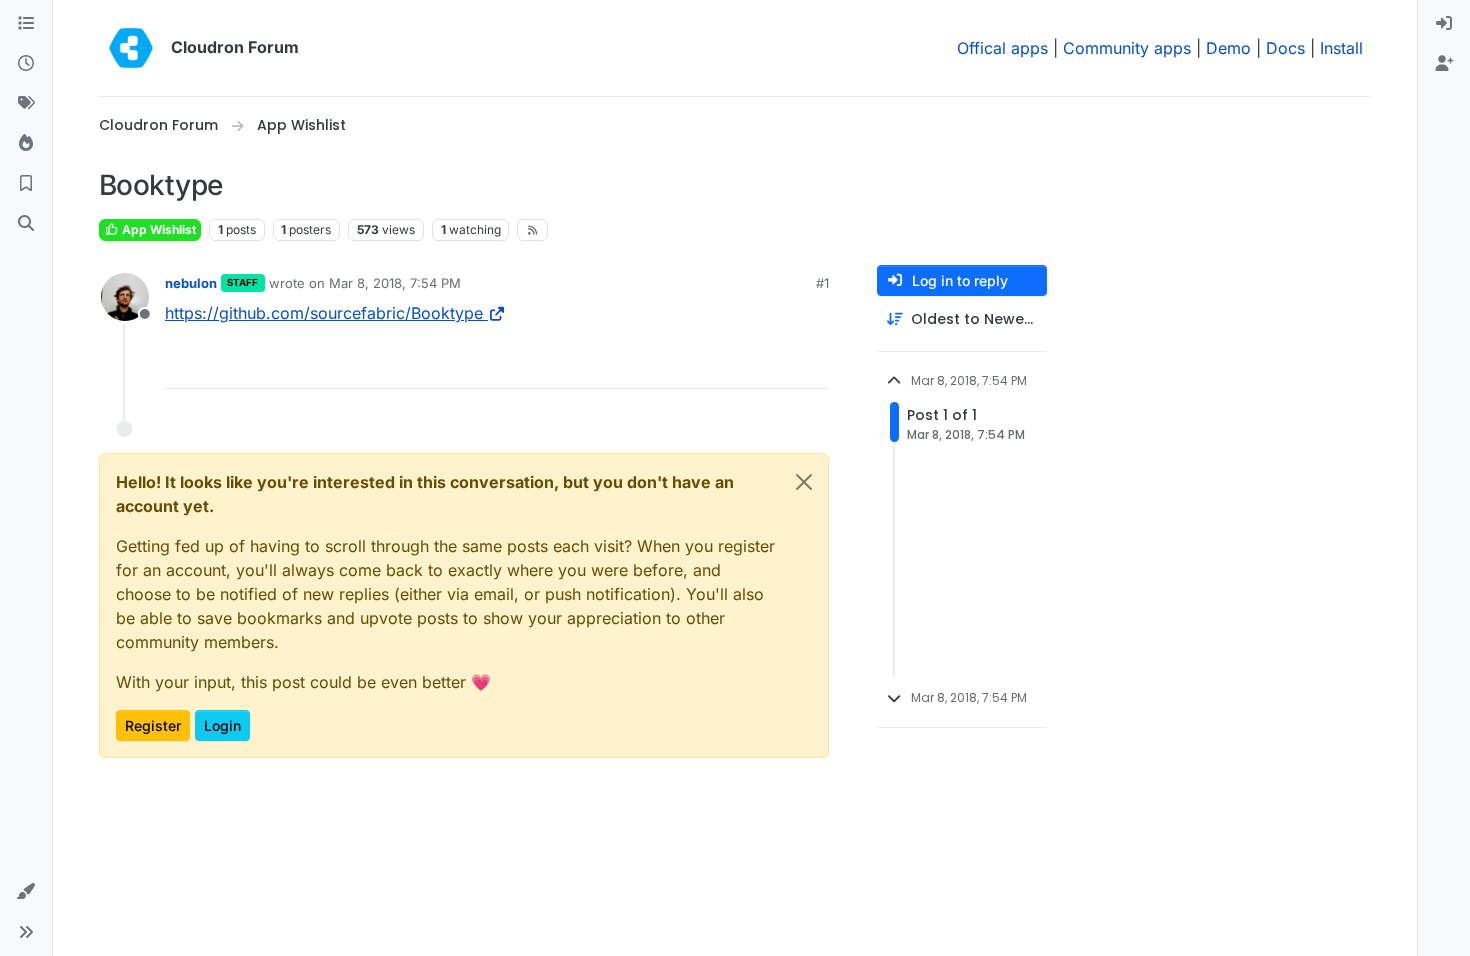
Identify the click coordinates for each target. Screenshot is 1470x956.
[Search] (26, 224)
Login (222, 725)
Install (1341, 48)
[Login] (1444, 24)
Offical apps (1002, 48)
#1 (822, 283)
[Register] (1444, 64)
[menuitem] (1444, 24)
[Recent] (26, 64)
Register (153, 725)
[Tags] (26, 104)
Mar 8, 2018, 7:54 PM (395, 283)
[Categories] (26, 24)
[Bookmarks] (26, 184)
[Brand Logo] (131, 48)
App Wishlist (157, 229)
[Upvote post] (781, 364)
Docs (1285, 48)
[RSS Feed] (532, 230)
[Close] (804, 482)
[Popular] (26, 144)
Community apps (1127, 48)
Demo (1228, 48)
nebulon (191, 283)
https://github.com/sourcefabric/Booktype (324, 313)
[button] (26, 892)
